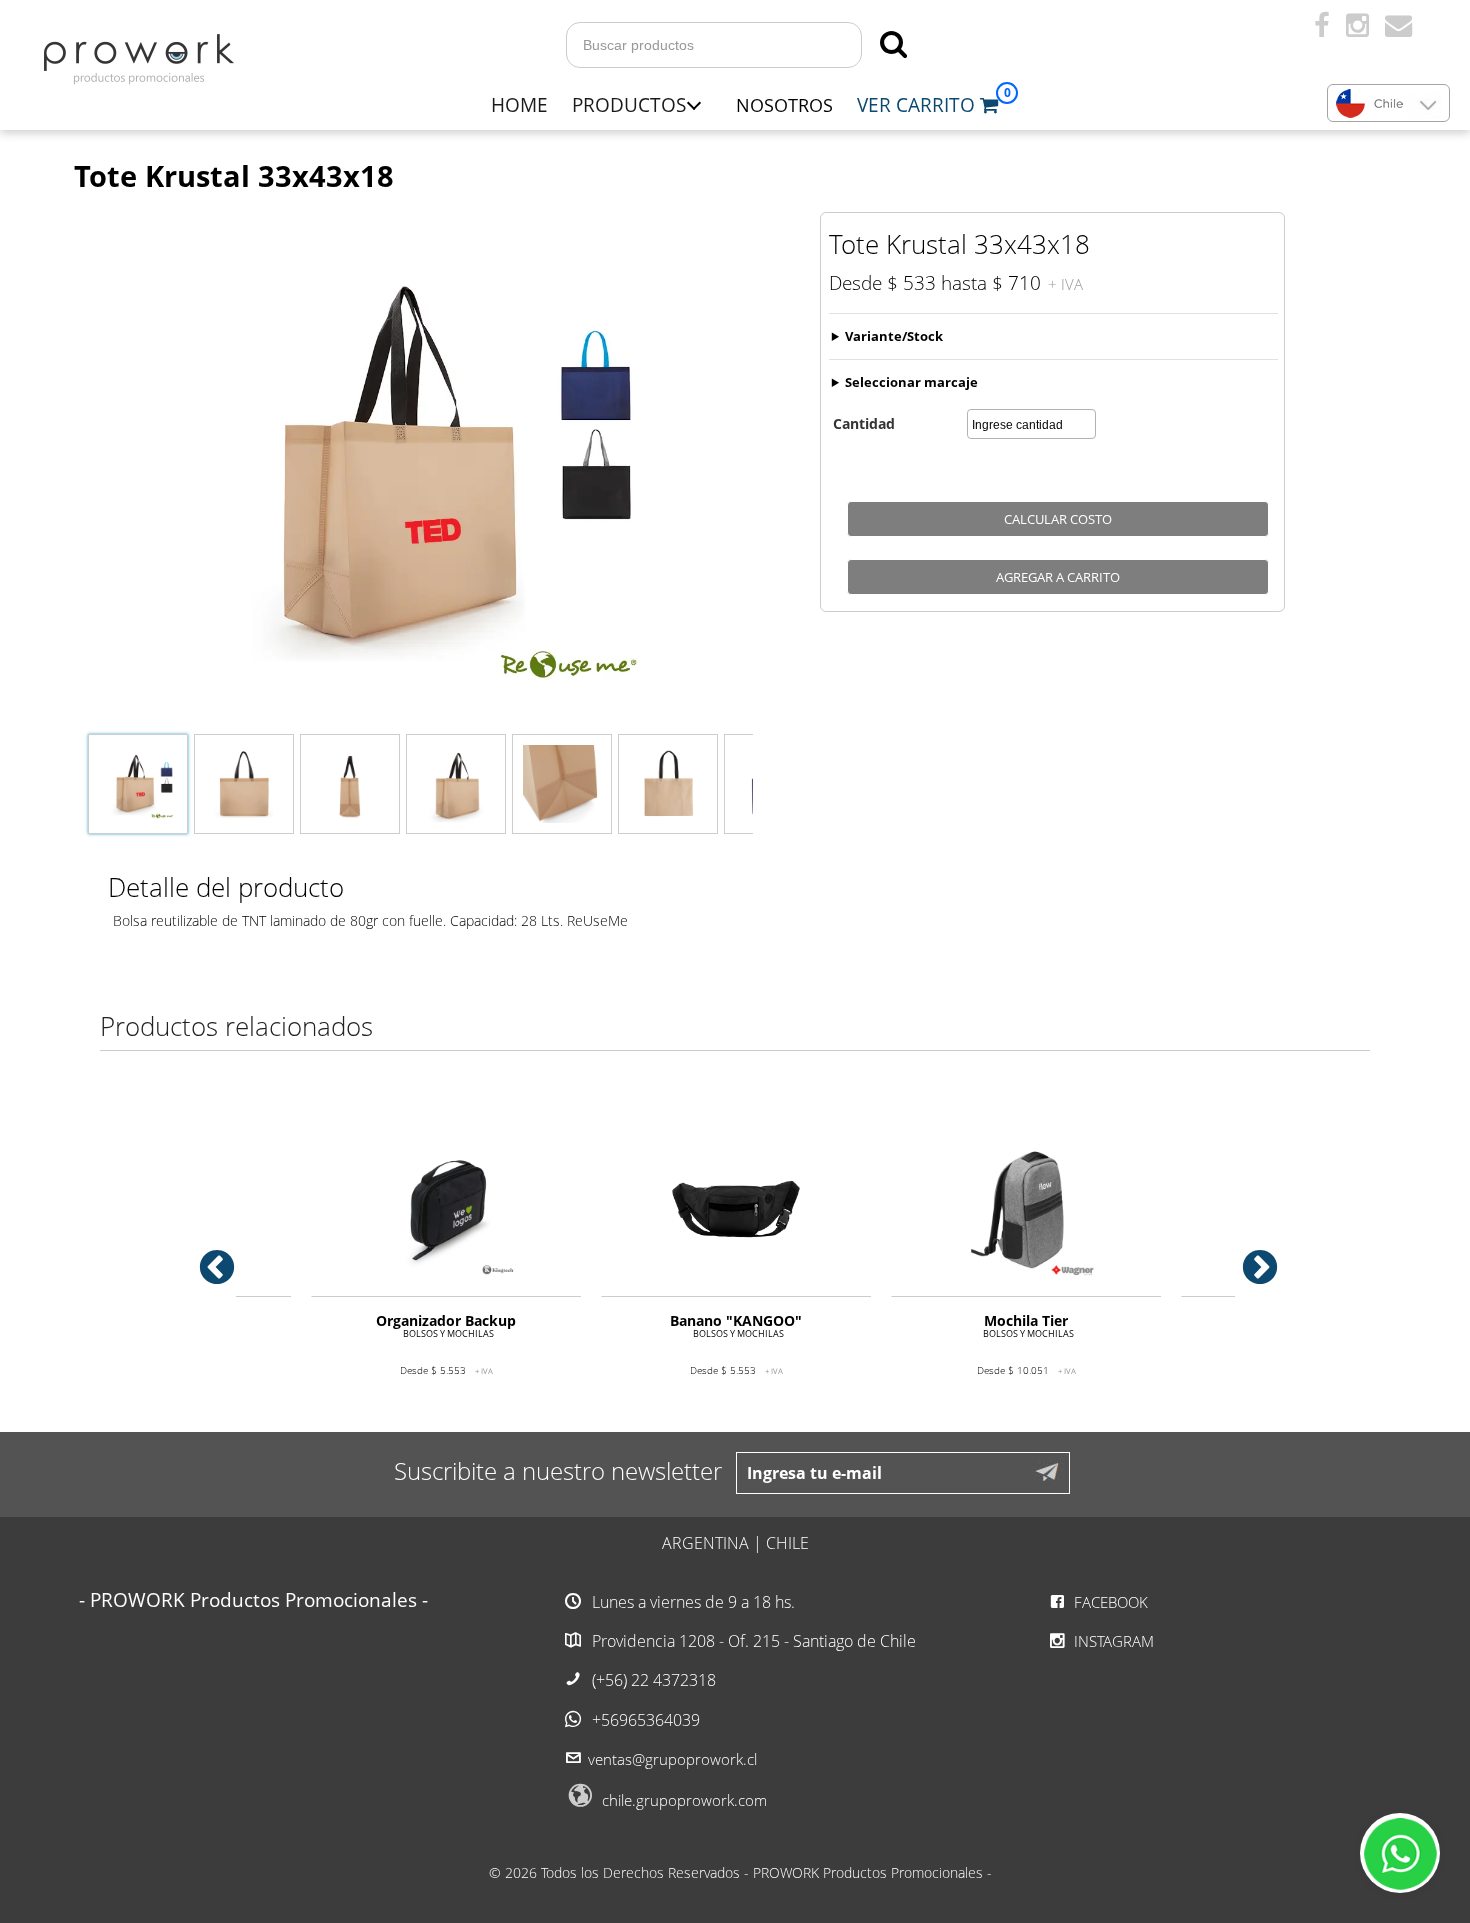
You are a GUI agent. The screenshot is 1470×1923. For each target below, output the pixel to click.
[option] (446, 1266)
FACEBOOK (1109, 1602)
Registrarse (1208, 28)
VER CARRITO (918, 104)
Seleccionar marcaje (911, 382)
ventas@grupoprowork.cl (672, 1759)
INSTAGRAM (1112, 1641)
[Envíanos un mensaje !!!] (1400, 1853)
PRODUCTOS (629, 104)
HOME (519, 104)
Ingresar (1098, 28)
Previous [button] (207, 1259)
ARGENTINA (705, 1543)
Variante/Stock (894, 336)
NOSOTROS (784, 105)
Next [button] (1250, 1259)
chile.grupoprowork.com (684, 1800)
